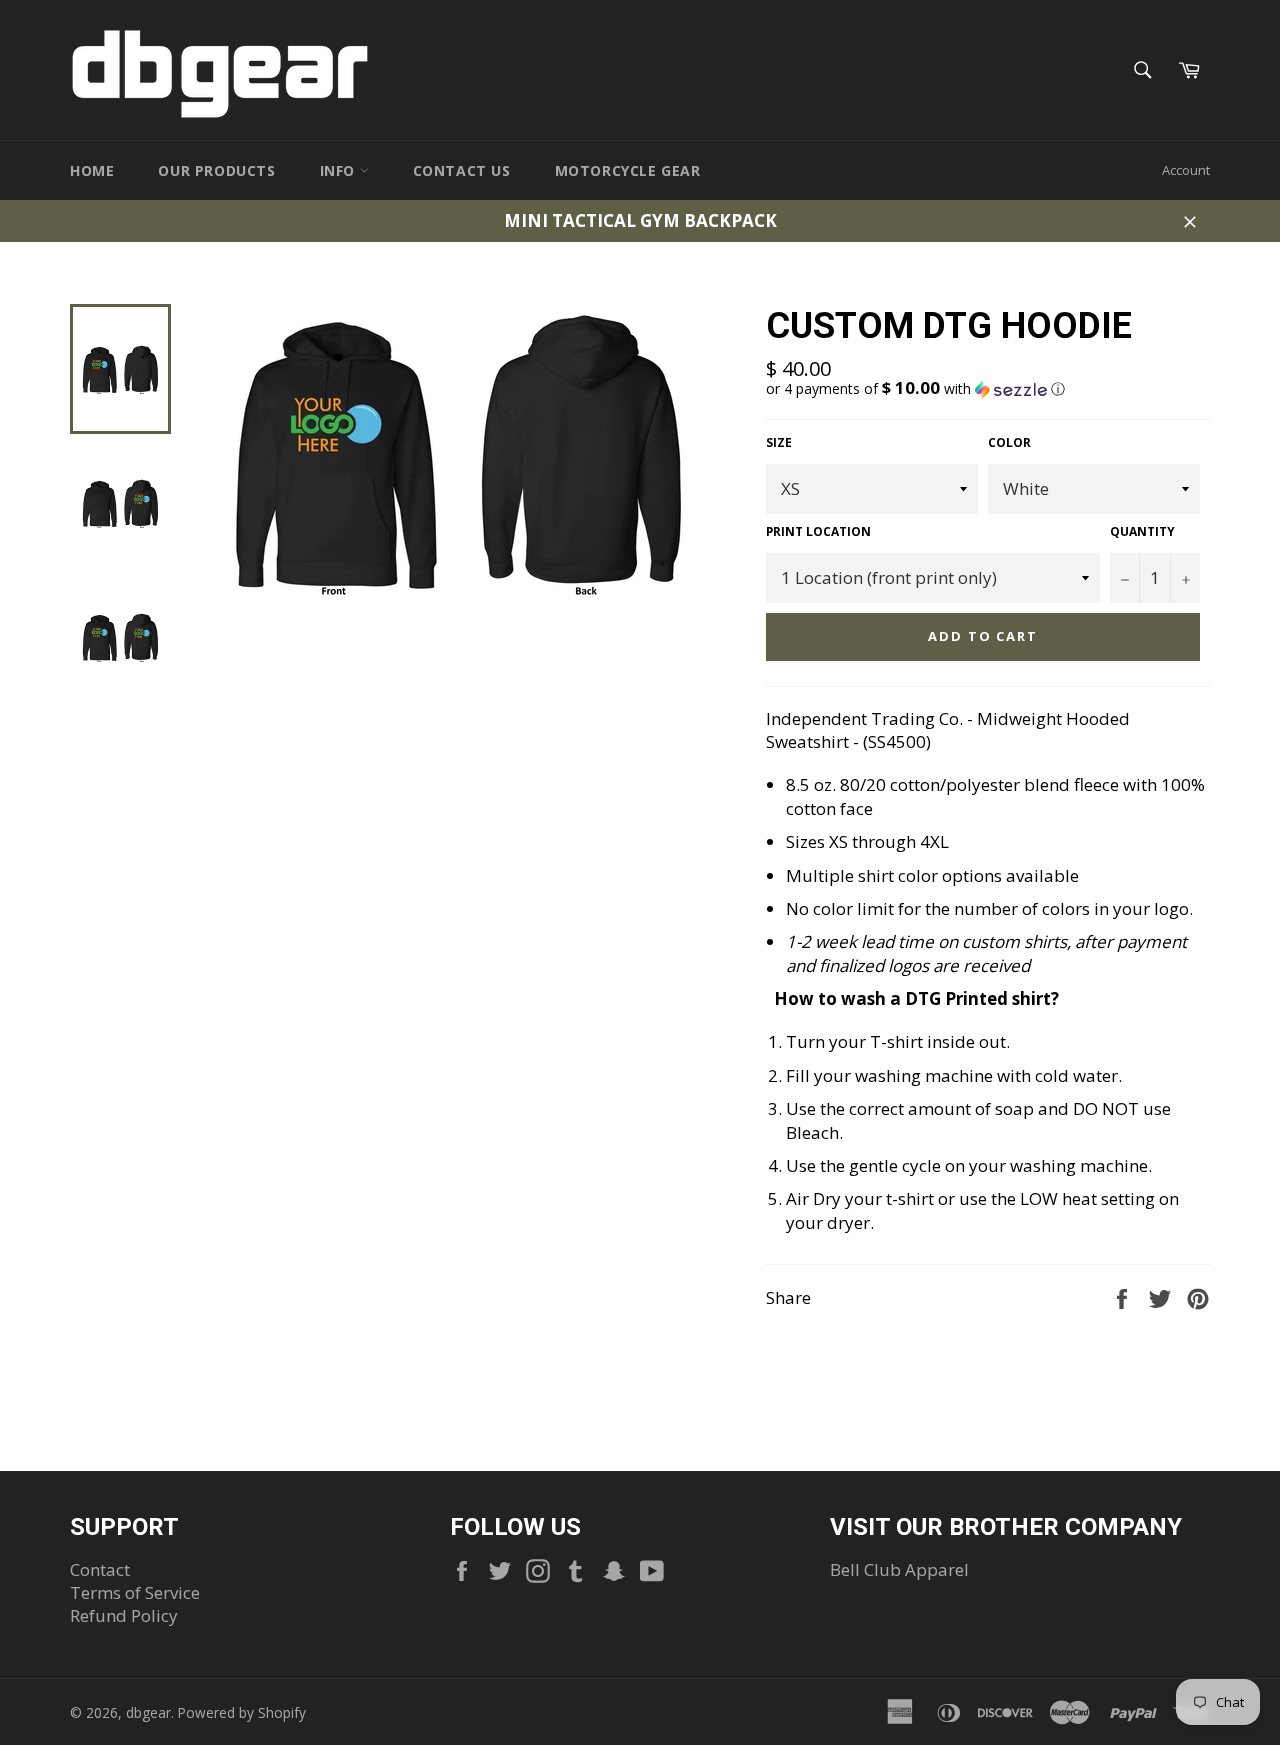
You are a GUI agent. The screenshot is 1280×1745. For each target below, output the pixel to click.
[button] (988, 389)
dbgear (148, 1712)
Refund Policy (124, 1615)
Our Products (216, 170)
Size (779, 443)
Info (340, 170)
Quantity (1142, 532)
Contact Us (462, 170)
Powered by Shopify (242, 1712)
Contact (100, 1569)
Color (1009, 443)
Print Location (818, 532)
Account (1186, 170)
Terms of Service (135, 1592)
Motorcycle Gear (628, 170)
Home (92, 170)
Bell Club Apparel (899, 1569)
